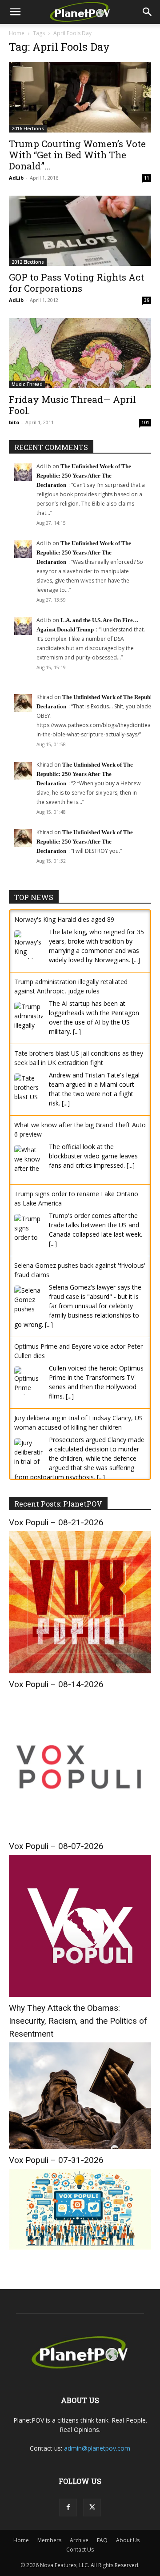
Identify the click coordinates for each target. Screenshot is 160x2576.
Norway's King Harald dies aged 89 (64, 919)
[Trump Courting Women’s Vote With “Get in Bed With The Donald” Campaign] (80, 97)
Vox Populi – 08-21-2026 (56, 1531)
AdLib (16, 178)
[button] (15, 12)
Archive (79, 2550)
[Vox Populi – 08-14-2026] (80, 1842)
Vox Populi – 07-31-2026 (56, 2169)
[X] (92, 2517)
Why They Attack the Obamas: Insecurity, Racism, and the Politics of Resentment (78, 2030)
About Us (128, 2550)
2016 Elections (28, 129)
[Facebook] (68, 2517)
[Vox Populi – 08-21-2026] (80, 1680)
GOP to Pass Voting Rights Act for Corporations (76, 283)
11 (147, 178)
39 (147, 300)
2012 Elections (28, 262)
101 (145, 422)
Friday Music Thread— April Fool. (72, 405)
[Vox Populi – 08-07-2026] (80, 2003)
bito (14, 422)
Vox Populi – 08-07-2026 (56, 1855)
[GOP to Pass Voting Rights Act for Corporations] (80, 231)
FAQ (102, 2550)
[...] (136, 960)
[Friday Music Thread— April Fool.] (80, 353)
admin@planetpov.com (97, 2457)
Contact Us (80, 2559)
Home (17, 33)
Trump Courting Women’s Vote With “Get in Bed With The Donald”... (77, 155)
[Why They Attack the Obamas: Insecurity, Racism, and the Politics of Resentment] (80, 2156)
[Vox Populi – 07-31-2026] (80, 2257)
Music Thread (27, 384)
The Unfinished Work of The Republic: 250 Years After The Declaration (84, 476)
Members (49, 2550)
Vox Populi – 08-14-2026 (56, 1693)
